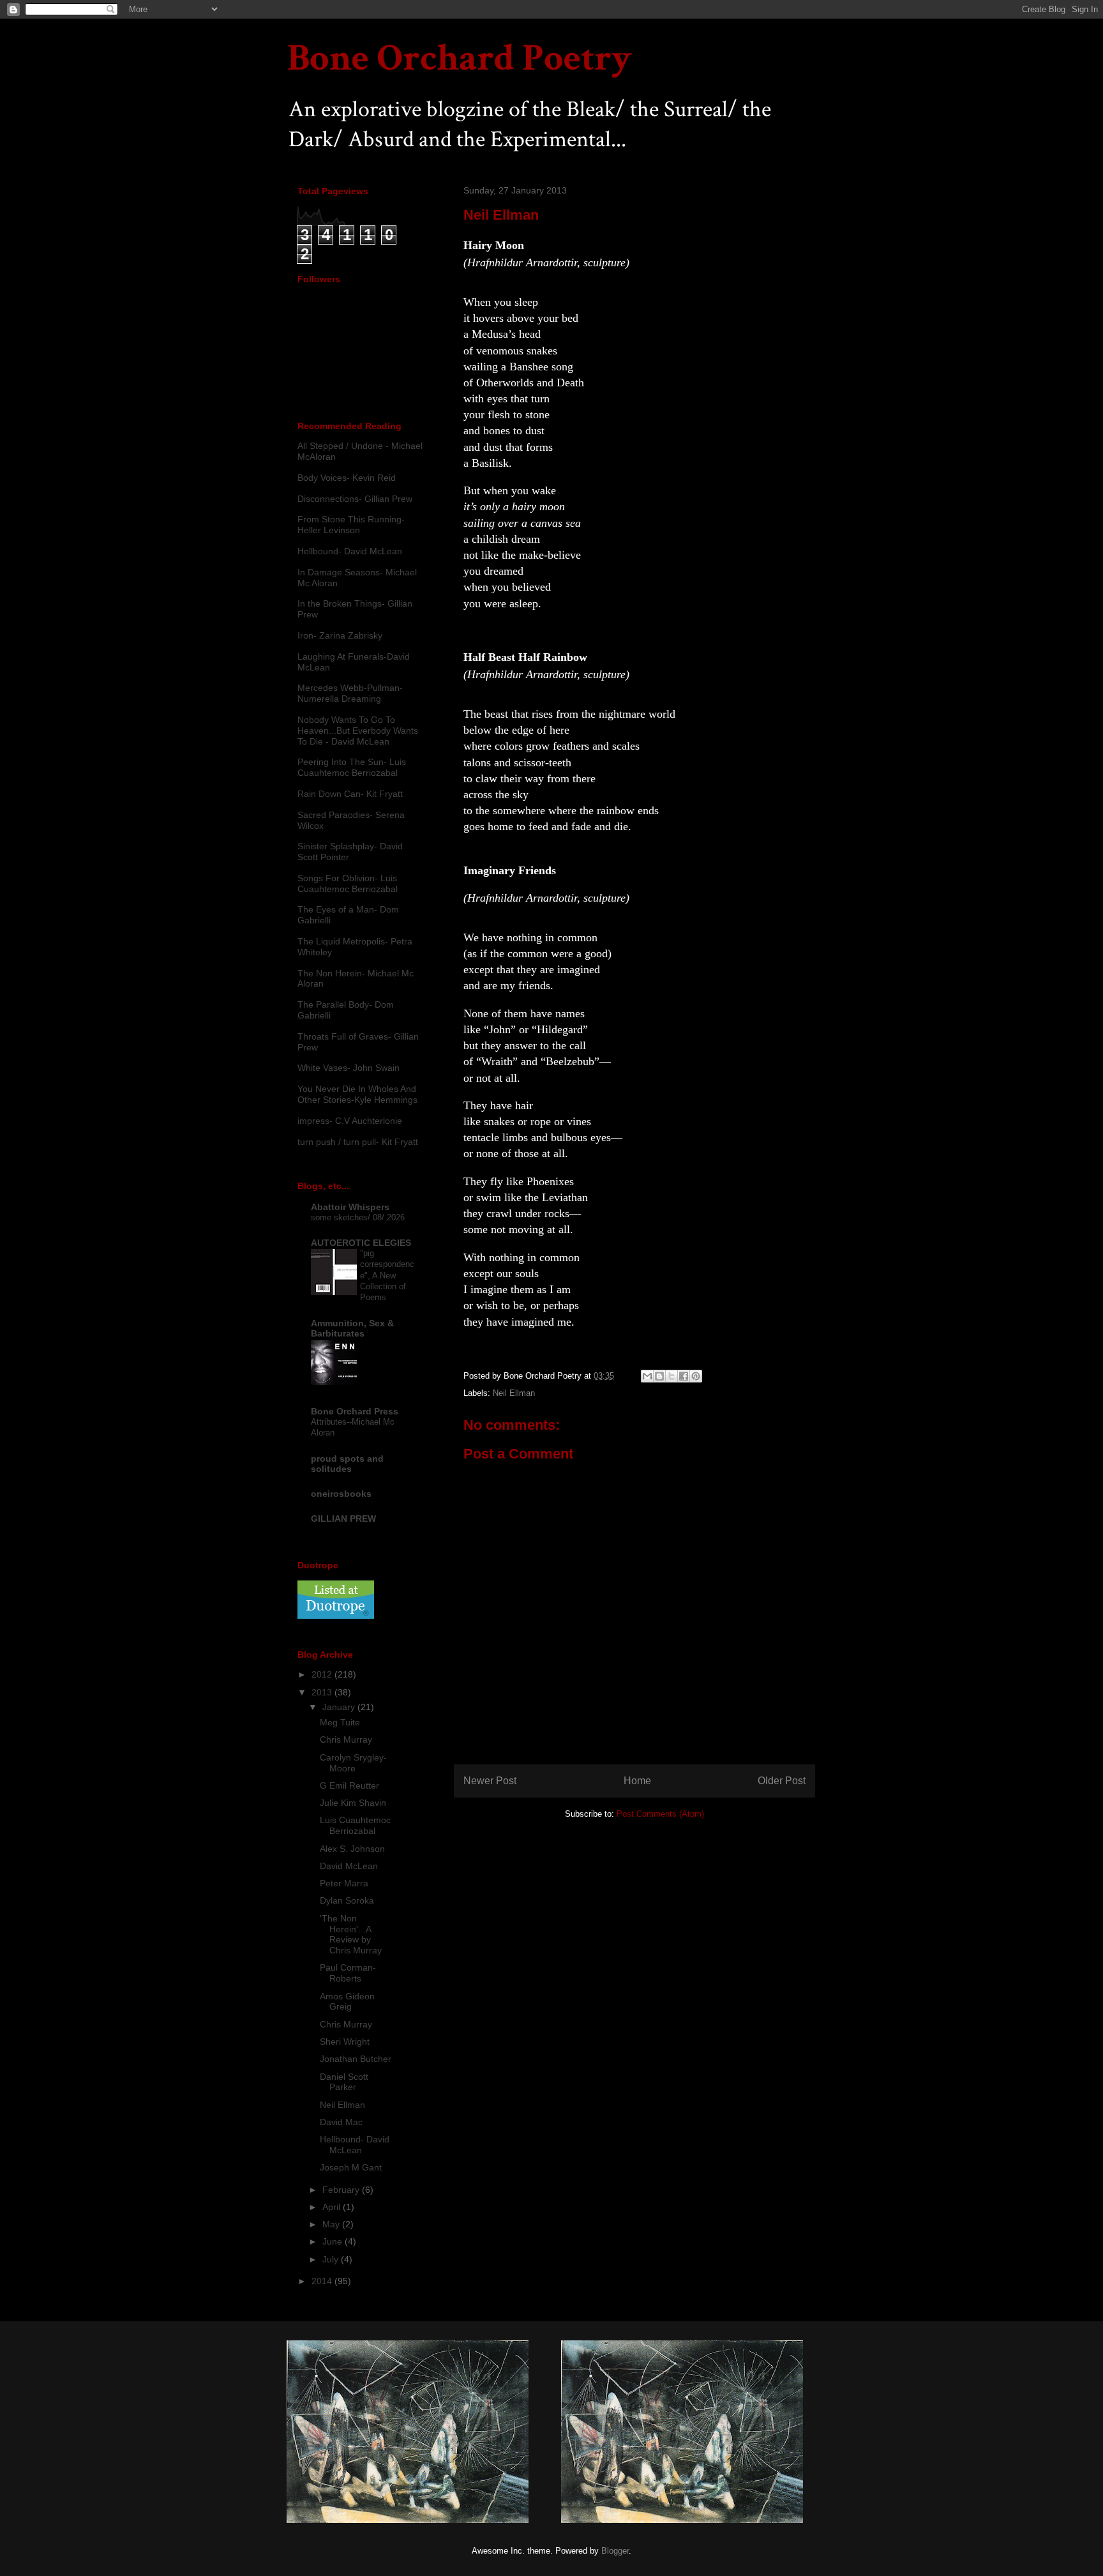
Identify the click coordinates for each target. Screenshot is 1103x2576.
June (334, 2241)
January (340, 1707)
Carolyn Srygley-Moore (353, 1763)
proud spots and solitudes (347, 1464)
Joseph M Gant (351, 2167)
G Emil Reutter (349, 1785)
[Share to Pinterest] (696, 1376)
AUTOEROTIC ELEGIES (361, 1243)
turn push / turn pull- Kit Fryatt (358, 1142)
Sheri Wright (345, 2042)
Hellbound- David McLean (350, 551)
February (342, 2190)
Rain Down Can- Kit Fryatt (350, 794)
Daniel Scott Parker (344, 2082)
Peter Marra (344, 1883)
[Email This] (647, 1376)
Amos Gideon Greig (347, 2002)
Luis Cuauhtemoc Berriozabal (355, 1825)
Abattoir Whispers (350, 1207)
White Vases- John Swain (349, 1068)
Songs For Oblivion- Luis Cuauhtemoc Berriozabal (348, 883)
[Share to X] (672, 1376)
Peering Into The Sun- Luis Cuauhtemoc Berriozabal (352, 767)
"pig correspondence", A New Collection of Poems (387, 1275)
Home (637, 1781)
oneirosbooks (341, 1494)
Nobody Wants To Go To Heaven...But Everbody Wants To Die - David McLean (358, 731)
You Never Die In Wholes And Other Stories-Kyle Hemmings (357, 1094)
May (332, 2224)
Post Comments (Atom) (660, 1814)
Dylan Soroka (347, 1900)
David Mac (341, 2122)
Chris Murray (346, 1739)
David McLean (349, 1866)
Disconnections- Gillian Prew (355, 499)
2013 (323, 1692)
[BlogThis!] (659, 1376)
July (332, 2259)
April (333, 2207)
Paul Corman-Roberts (348, 1973)
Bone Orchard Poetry (460, 58)
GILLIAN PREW (343, 1519)
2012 (323, 1674)
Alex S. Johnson (352, 1849)
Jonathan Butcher (356, 2059)
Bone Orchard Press (355, 1411)
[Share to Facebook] (684, 1376)
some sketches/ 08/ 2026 (358, 1217)
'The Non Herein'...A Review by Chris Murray (351, 1934)
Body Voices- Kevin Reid (347, 478)
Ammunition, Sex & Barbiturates (352, 1328)
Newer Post (490, 1781)
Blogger (615, 2551)
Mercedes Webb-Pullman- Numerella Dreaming (350, 693)
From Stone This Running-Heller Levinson (351, 525)
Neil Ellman (514, 1393)
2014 (323, 2281)
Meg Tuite (340, 1722)
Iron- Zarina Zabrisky (340, 635)
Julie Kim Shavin (353, 1803)
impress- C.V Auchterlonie (350, 1121)
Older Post (782, 1781)
